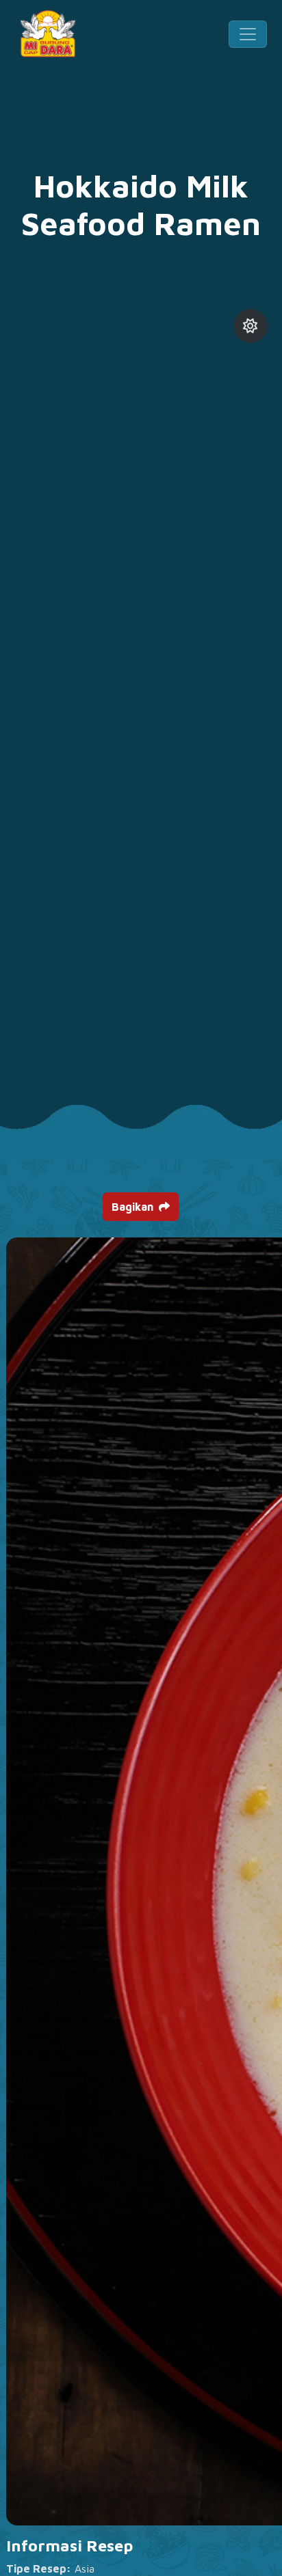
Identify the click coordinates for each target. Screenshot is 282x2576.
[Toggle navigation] (248, 34)
